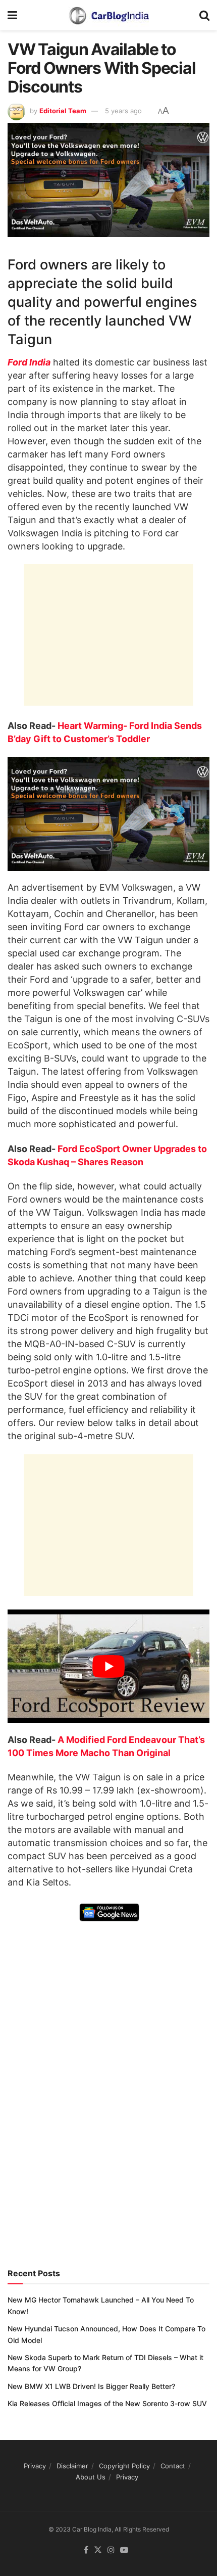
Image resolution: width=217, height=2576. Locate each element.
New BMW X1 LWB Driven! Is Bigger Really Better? (91, 2386)
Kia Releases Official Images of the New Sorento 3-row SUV (107, 2403)
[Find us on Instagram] (111, 2550)
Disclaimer (72, 2466)
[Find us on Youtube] (124, 2550)
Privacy (35, 2466)
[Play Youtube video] (108, 1666)
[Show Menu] (12, 15)
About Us (91, 2477)
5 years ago (123, 111)
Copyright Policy (124, 2466)
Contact (173, 2466)
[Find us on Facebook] (86, 2550)
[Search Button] (204, 15)
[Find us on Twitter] (98, 2550)
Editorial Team (63, 111)
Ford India (29, 362)
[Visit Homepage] (108, 15)
